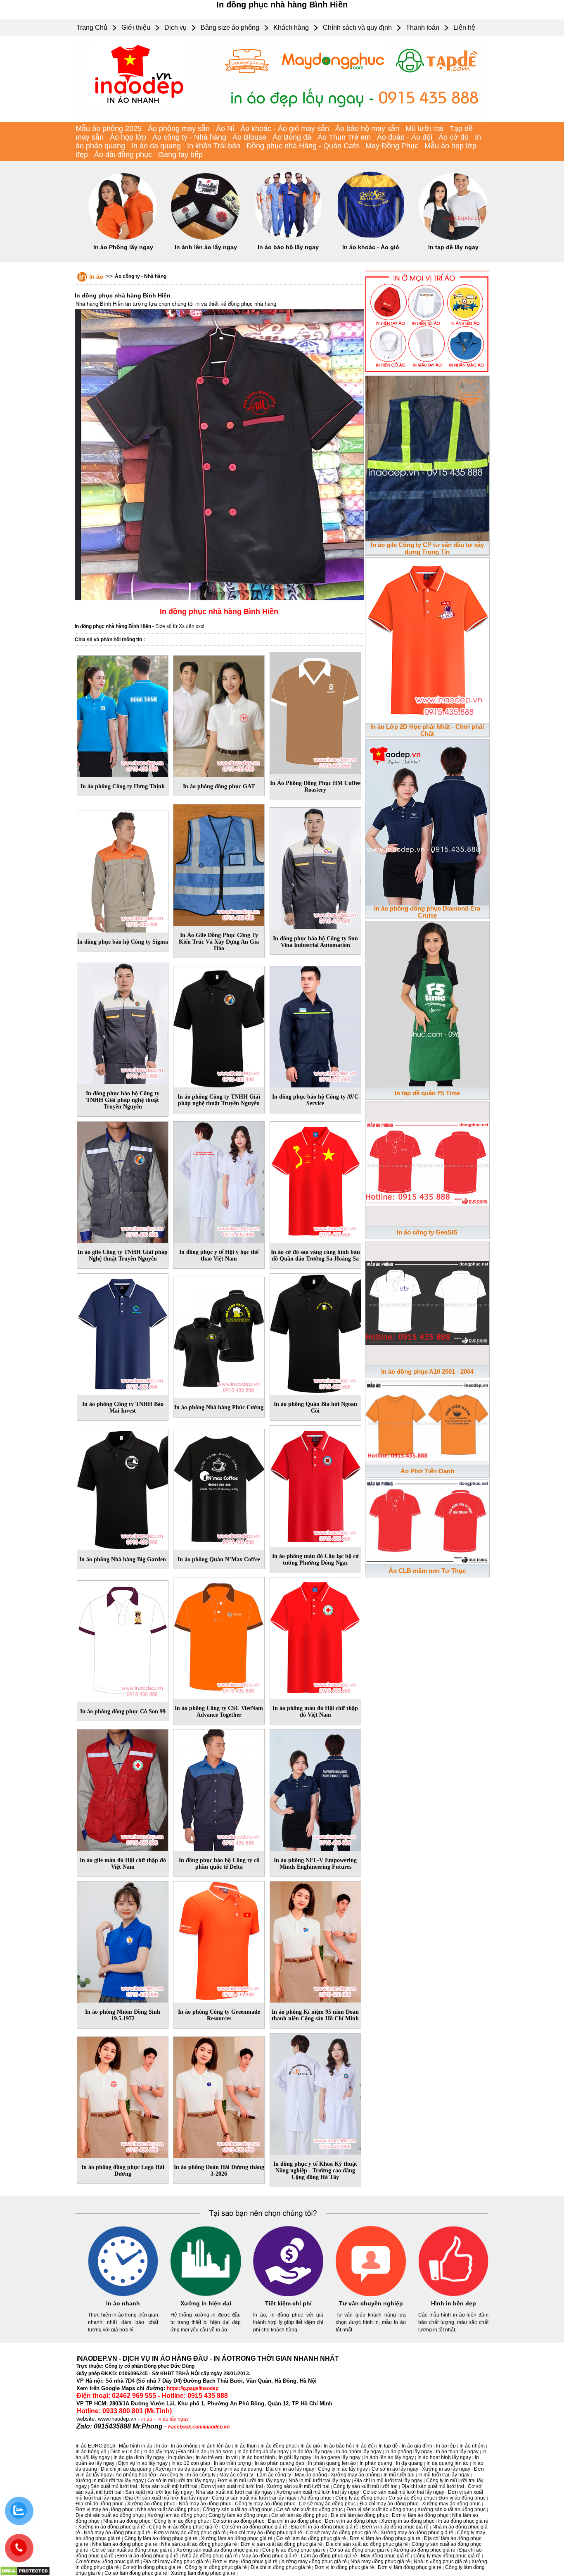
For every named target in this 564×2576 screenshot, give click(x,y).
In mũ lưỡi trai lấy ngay (444, 2475)
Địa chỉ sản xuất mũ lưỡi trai (433, 2486)
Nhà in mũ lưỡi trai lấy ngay (320, 2481)
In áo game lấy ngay (338, 2457)
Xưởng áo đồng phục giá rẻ (424, 2550)
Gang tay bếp (180, 155)
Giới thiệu (136, 27)
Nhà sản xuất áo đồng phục (168, 2509)
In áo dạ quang (156, 146)
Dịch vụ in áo (125, 2452)
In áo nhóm (472, 2446)
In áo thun (246, 2446)
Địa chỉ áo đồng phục (100, 2504)
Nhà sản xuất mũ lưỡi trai (169, 2486)
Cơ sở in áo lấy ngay (395, 2469)
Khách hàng (291, 27)
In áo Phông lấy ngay (123, 247)
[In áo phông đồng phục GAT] (219, 715)
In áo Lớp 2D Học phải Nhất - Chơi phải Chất (427, 730)
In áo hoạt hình (258, 2457)
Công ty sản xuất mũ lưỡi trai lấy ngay (254, 2498)
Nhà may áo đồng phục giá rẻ (117, 2533)
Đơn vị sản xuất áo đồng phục (380, 2509)
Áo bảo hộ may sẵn (367, 128)
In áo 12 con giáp (191, 2463)
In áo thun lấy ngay (457, 2452)
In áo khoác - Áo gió (371, 247)
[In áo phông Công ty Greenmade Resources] (219, 1941)
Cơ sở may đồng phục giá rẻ (108, 2562)
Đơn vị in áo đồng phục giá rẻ (395, 2527)
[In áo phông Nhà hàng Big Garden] (123, 1488)
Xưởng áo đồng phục (151, 2504)
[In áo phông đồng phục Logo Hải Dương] (123, 2096)
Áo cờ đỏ (454, 137)
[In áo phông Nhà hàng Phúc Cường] (219, 1336)
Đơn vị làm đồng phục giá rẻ (410, 2567)
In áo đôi (365, 2446)
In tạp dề (388, 2446)
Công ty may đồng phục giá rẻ (447, 2556)
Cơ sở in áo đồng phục (238, 2521)
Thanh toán (423, 27)
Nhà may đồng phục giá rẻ (380, 2562)
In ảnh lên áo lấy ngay (206, 247)
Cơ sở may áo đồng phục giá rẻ (341, 2533)
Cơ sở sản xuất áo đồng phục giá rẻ (132, 2550)
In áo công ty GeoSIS (427, 1232)
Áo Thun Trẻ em (344, 137)
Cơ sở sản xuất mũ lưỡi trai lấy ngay (404, 2492)
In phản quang (376, 2463)
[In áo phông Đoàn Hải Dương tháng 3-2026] (219, 2096)
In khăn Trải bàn (214, 146)
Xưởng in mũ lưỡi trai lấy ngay (110, 2481)
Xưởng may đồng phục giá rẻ (314, 2562)
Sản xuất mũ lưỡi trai (114, 2486)
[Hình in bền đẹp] (453, 2295)
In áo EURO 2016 (95, 2446)
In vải (232, 2457)
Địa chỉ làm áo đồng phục (359, 2515)
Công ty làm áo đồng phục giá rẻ (161, 2538)
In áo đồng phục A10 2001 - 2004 (427, 1371)
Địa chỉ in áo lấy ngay (290, 2469)
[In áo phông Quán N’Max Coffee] (219, 1488)
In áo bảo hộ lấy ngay (288, 247)
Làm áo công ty (274, 2475)
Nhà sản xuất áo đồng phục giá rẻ (199, 2544)
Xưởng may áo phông (355, 2475)
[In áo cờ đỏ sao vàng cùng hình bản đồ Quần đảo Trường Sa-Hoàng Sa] (315, 1181)
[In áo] (282, 121)
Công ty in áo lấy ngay (343, 2469)
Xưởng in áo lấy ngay (446, 2469)
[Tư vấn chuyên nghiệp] (371, 2295)
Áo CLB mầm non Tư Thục (427, 1571)
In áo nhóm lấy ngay (359, 2452)
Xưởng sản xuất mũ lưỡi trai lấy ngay (318, 2492)
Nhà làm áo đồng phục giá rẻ (125, 2544)
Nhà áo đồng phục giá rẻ (210, 2556)
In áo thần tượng (232, 2463)
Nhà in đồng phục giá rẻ (441, 2562)
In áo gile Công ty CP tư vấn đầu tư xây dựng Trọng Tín (427, 548)
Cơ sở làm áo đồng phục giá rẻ (311, 2538)
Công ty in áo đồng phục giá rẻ (184, 2527)
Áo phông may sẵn (179, 128)
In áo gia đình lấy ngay (139, 2457)
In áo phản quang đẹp (280, 2463)
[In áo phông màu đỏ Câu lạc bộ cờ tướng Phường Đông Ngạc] (315, 1484)
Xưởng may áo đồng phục (451, 2504)
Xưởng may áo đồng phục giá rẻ (417, 2533)
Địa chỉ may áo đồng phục (389, 2504)
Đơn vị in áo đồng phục (351, 2521)
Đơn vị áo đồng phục (462, 2498)
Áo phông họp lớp (136, 2475)
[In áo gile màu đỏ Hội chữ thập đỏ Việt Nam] (123, 1789)
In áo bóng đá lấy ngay (263, 2452)
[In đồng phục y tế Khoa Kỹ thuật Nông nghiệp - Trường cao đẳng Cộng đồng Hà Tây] (315, 2093)
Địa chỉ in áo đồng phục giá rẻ (325, 2527)
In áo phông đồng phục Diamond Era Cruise (427, 912)
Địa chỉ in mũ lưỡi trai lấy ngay (388, 2481)
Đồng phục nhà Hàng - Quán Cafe (303, 146)
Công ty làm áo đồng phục (238, 2515)
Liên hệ (464, 27)
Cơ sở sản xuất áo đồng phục (309, 2509)
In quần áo (180, 2457)
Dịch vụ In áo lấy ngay (143, 2463)
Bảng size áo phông (230, 27)
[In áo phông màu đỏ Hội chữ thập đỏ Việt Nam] (315, 1636)
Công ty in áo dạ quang (236, 2469)
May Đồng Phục (392, 146)
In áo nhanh (123, 2303)
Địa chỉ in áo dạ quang (126, 2469)
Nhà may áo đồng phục (205, 2504)
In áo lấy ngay (173, 2419)
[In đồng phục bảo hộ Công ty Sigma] (123, 870)
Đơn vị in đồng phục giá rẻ (344, 2567)
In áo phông (184, 2446)
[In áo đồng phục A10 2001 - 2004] (427, 1301)
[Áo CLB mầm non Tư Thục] (427, 1520)
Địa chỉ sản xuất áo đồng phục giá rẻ (367, 2544)
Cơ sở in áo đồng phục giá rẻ (255, 2527)
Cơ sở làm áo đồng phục (299, 2515)
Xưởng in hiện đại (206, 2303)
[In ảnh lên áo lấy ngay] (206, 238)
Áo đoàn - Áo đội (405, 137)
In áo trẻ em (209, 2457)
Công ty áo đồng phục (360, 2498)
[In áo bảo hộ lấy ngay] (288, 238)
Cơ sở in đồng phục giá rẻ (152, 2567)
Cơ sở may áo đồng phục (327, 2504)
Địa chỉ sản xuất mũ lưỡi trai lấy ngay (167, 2498)
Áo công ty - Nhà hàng (189, 137)
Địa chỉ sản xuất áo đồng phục (110, 2515)
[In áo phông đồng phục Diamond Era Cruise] (427, 821)
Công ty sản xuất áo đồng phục (238, 2509)
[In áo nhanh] (123, 2295)
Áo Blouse (249, 137)
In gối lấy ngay (295, 2457)
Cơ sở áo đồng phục (412, 2498)
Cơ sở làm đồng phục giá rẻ (136, 2573)
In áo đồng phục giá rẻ (463, 2521)
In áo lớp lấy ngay (312, 2452)
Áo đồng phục (316, 2498)
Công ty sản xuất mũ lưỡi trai (365, 2486)
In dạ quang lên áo (448, 2463)
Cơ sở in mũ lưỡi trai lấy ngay (181, 2481)
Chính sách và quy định (357, 27)
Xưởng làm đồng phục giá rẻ (203, 2573)
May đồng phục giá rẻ (385, 2556)
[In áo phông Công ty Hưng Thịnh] (123, 715)
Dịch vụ (175, 27)
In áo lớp (446, 2446)
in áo (147, 2419)
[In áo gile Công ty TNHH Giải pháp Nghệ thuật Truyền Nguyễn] (123, 1181)
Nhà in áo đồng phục (127, 2521)
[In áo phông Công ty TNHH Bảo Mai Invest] (123, 1332)
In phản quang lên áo (332, 2463)
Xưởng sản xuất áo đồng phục (451, 2509)
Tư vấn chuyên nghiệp (371, 2303)
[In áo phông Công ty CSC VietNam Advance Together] (219, 1636)
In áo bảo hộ (338, 2446)
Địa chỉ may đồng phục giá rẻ (176, 2562)
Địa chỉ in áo (192, 2452)
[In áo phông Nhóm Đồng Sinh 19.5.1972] (123, 1941)
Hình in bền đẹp (454, 2303)
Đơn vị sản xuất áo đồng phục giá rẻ (281, 2544)
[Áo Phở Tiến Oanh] (427, 1421)
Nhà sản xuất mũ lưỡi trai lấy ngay (234, 2492)
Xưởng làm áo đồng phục (176, 2515)
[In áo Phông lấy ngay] (123, 238)
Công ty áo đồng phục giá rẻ (294, 2550)
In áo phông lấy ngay (409, 2452)
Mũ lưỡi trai (424, 128)
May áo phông (311, 2475)
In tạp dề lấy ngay (453, 247)
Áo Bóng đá (292, 137)
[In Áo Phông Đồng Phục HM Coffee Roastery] (315, 711)
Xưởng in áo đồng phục (408, 2521)
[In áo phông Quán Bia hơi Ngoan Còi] (315, 1332)
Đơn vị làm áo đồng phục (420, 2515)
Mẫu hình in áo (136, 2446)
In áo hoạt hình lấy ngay (444, 2457)
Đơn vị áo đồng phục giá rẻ (148, 2556)
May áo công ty (236, 2475)
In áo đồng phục (279, 2446)
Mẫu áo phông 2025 (109, 128)
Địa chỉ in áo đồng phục (295, 2521)
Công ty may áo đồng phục (265, 2504)
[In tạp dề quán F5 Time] (427, 1002)
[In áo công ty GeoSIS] (427, 1162)
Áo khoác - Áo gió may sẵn (285, 128)
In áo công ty (201, 2475)
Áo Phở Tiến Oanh (427, 1471)
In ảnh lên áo (216, 2446)
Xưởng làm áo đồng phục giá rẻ (237, 2538)
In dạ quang (409, 2463)
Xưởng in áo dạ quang (181, 2469)
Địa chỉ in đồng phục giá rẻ (281, 2567)
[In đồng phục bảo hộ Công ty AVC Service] (315, 1025)
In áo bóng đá (91, 2452)
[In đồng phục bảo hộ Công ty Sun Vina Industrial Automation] (315, 867)
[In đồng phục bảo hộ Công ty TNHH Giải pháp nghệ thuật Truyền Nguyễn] (123, 1022)
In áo (96, 277)
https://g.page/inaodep (193, 2388)
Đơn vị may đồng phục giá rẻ (245, 2562)
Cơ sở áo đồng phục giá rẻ (360, 2550)
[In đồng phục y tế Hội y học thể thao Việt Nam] (219, 1181)
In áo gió (310, 2446)
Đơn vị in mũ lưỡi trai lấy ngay (251, 2481)
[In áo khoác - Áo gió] (371, 238)
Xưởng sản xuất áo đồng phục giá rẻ (217, 2550)
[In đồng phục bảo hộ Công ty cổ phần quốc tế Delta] (219, 1789)
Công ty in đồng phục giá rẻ (216, 2567)
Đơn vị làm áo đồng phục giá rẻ (385, 2538)
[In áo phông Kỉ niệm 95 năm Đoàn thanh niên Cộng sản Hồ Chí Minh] (315, 1941)
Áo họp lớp (128, 137)
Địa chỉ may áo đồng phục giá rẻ (266, 2533)
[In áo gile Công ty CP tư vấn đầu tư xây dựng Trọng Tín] (427, 457)
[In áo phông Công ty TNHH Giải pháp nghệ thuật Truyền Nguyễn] (219, 1025)
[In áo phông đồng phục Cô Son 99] (123, 1640)
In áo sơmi (222, 2452)
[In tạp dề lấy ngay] (453, 238)
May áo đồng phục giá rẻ (269, 2556)
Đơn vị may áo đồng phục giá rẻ (190, 2533)
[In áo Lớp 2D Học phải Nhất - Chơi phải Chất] (427, 639)
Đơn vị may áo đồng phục (104, 2509)
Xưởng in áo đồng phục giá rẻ (112, 2527)
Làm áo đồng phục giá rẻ (329, 2556)
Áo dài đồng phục (123, 155)
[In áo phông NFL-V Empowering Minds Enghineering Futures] (315, 1789)
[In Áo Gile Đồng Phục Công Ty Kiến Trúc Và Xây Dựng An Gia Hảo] (219, 863)
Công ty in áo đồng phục (181, 2521)
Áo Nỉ (225, 128)
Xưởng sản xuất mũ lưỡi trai (298, 2486)
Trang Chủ (92, 27)
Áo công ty (172, 2475)
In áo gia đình (417, 2446)
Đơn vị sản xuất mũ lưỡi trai (232, 2486)
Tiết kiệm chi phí (288, 2303)
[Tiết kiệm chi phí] (288, 2295)
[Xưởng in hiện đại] (206, 2295)
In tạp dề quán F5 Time (427, 1093)
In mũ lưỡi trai (399, 2475)
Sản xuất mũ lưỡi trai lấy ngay (159, 2492)
